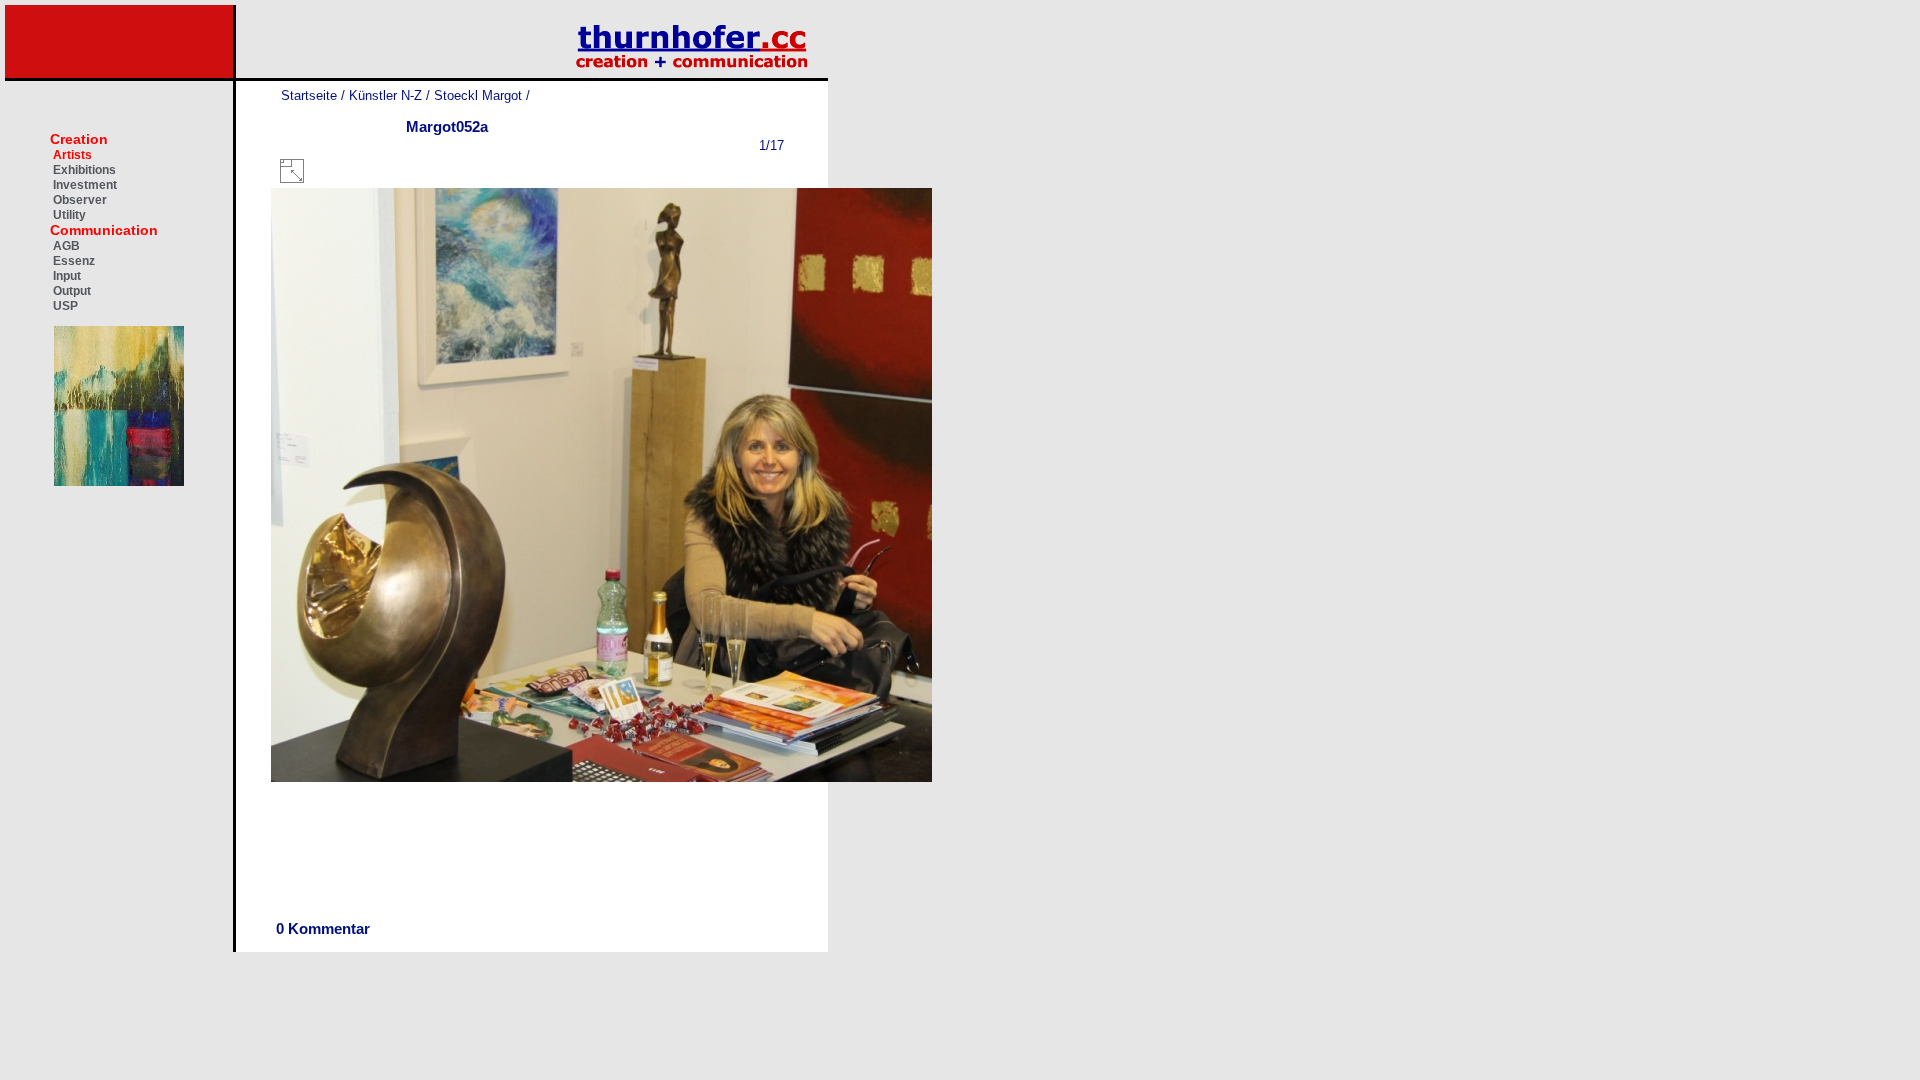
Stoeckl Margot (478, 95)
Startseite (309, 95)
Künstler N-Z (385, 95)
